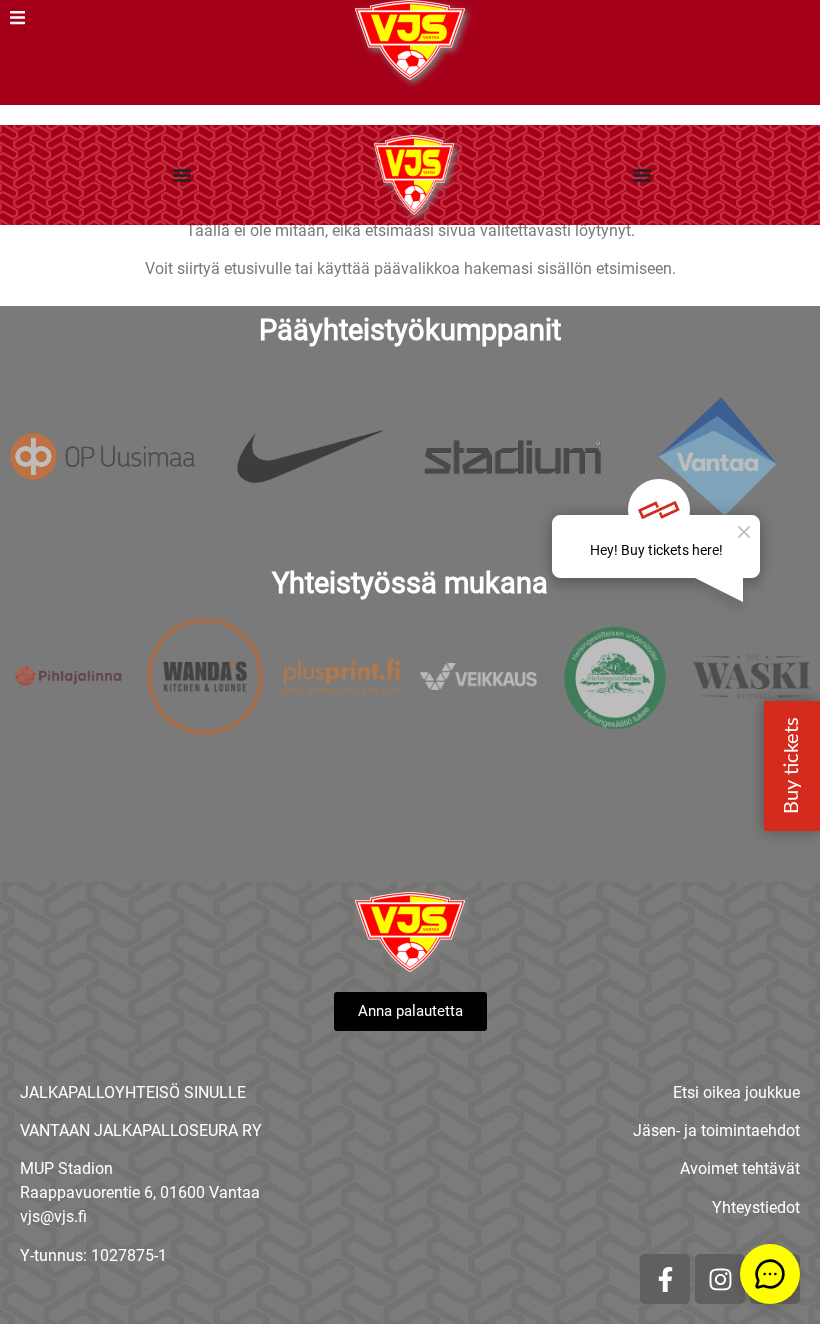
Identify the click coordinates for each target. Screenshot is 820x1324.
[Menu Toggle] (182, 175)
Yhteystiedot (756, 1207)
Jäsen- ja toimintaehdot (716, 1130)
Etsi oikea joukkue (736, 1092)
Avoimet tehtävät (740, 1168)
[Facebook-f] (665, 1279)
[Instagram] (720, 1279)
